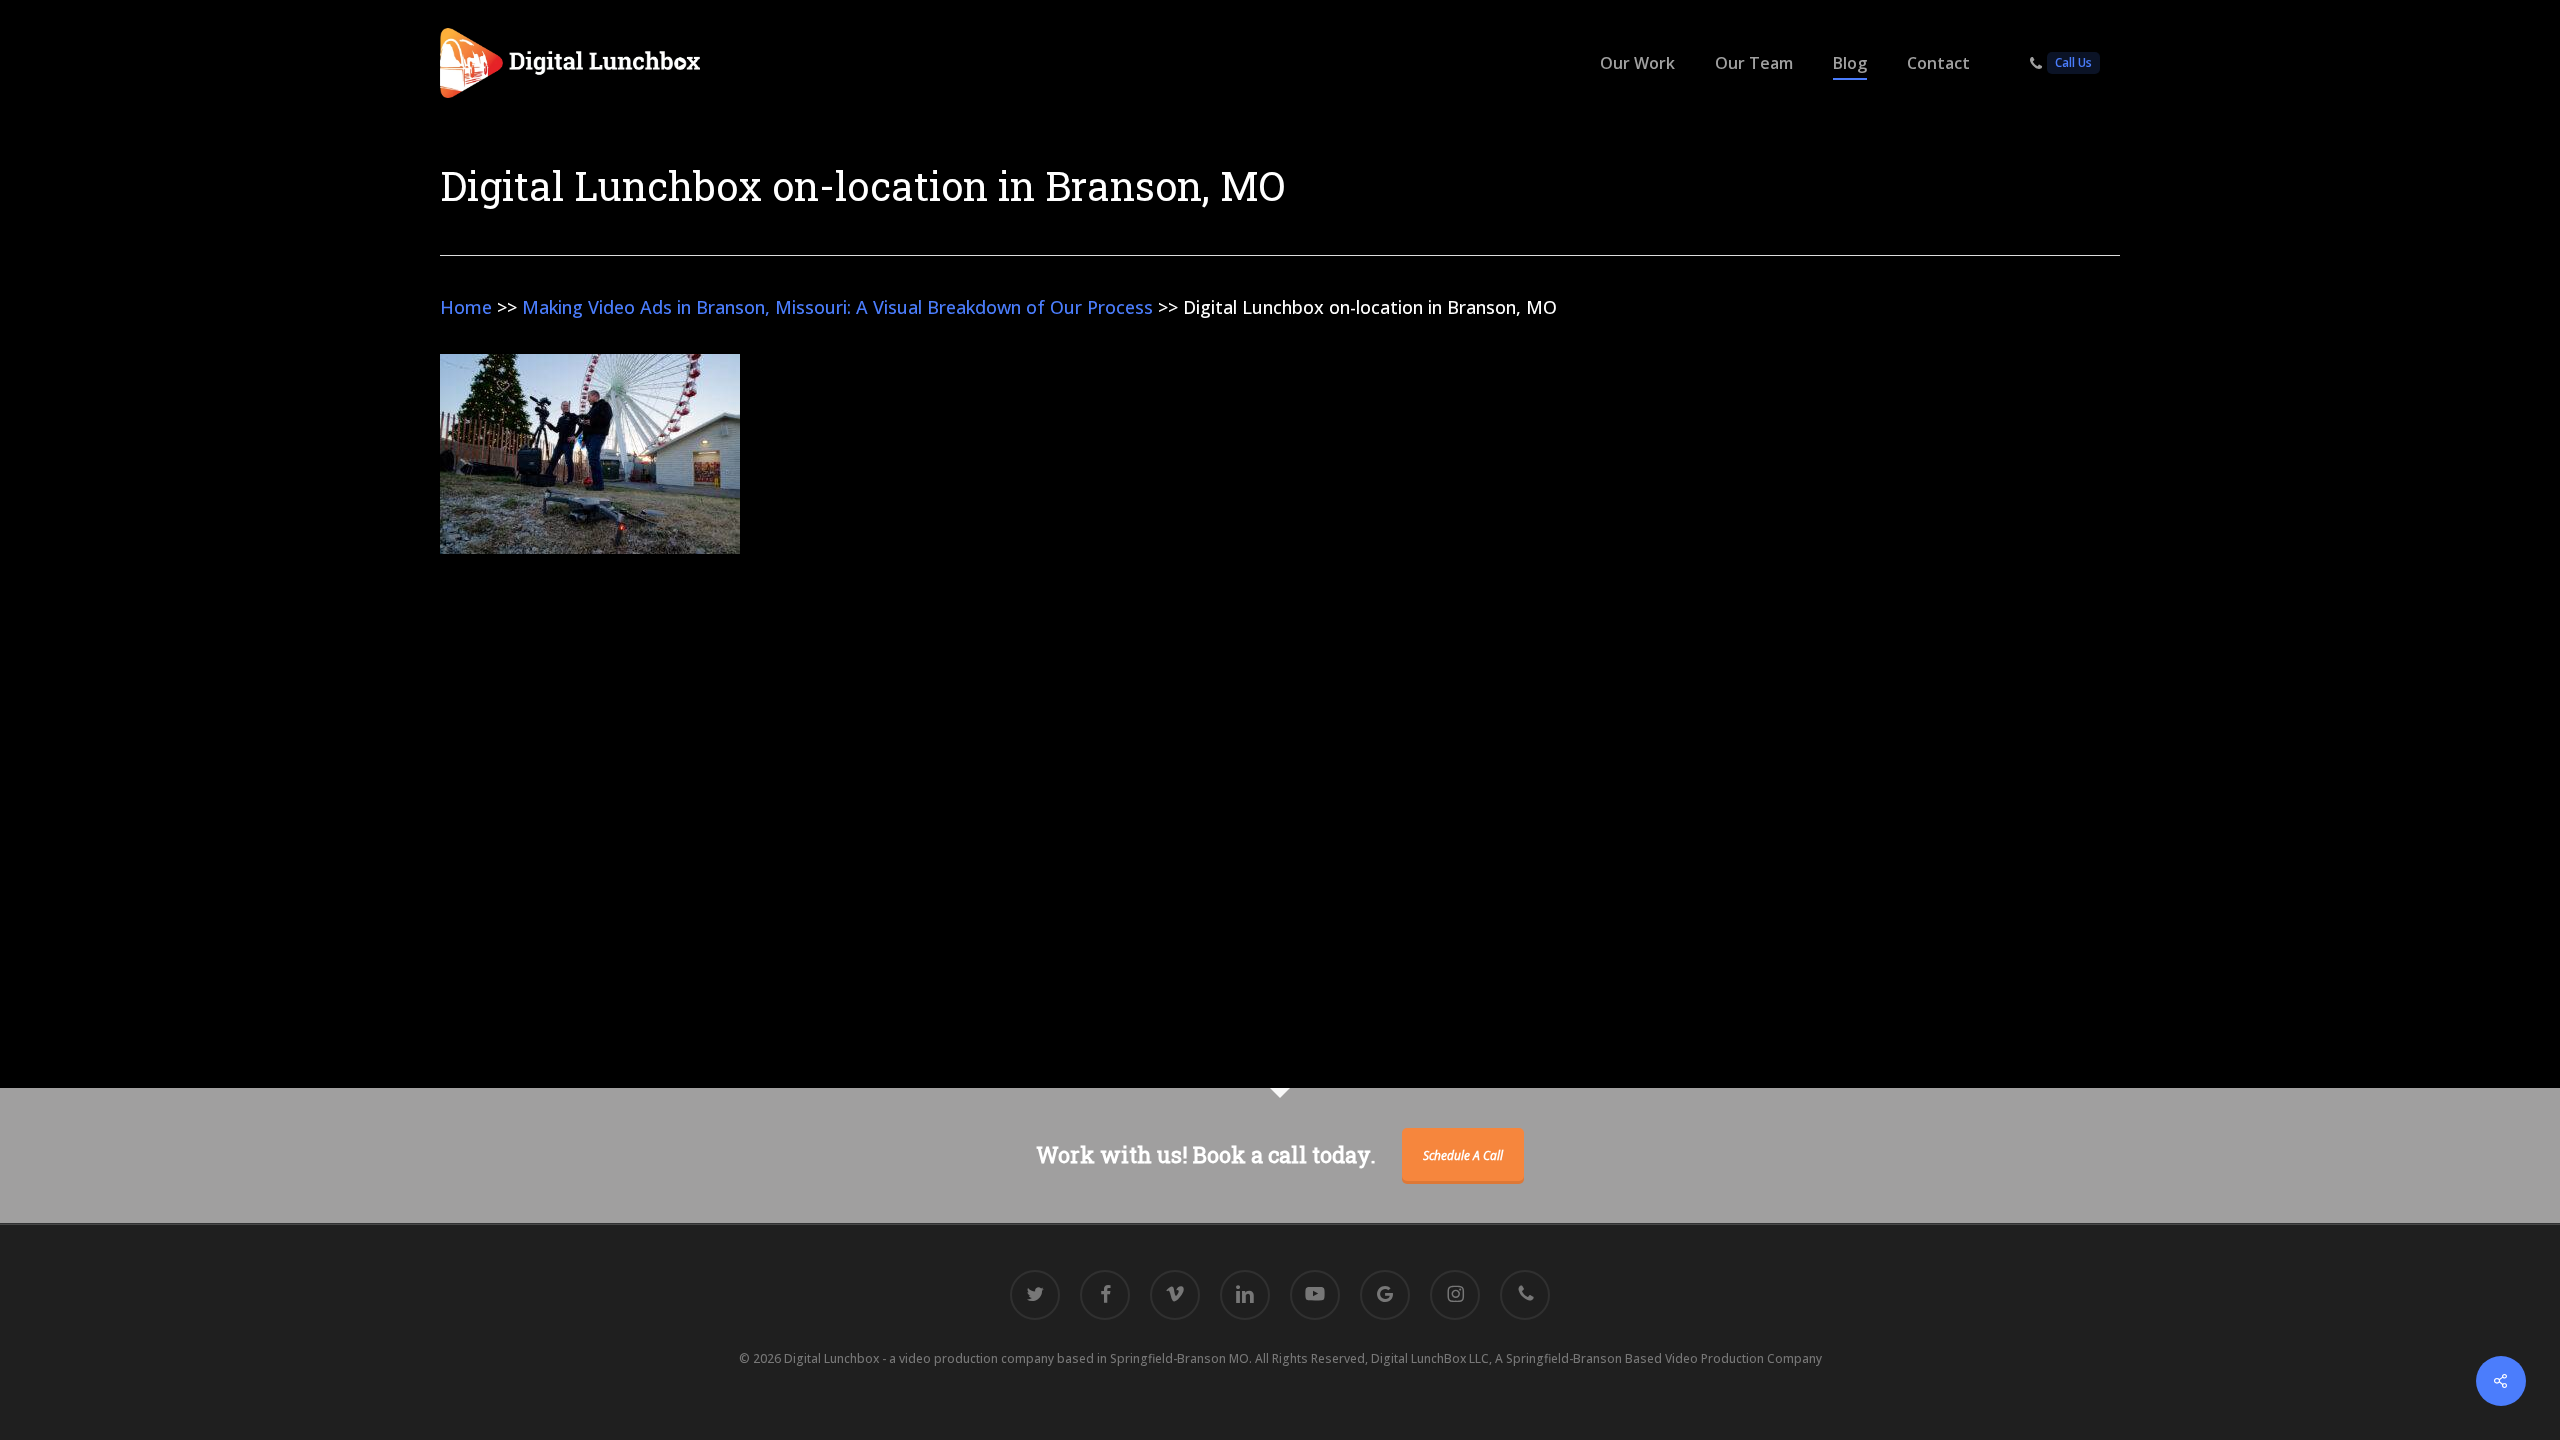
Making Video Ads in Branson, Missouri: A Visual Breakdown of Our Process (837, 307)
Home (466, 307)
